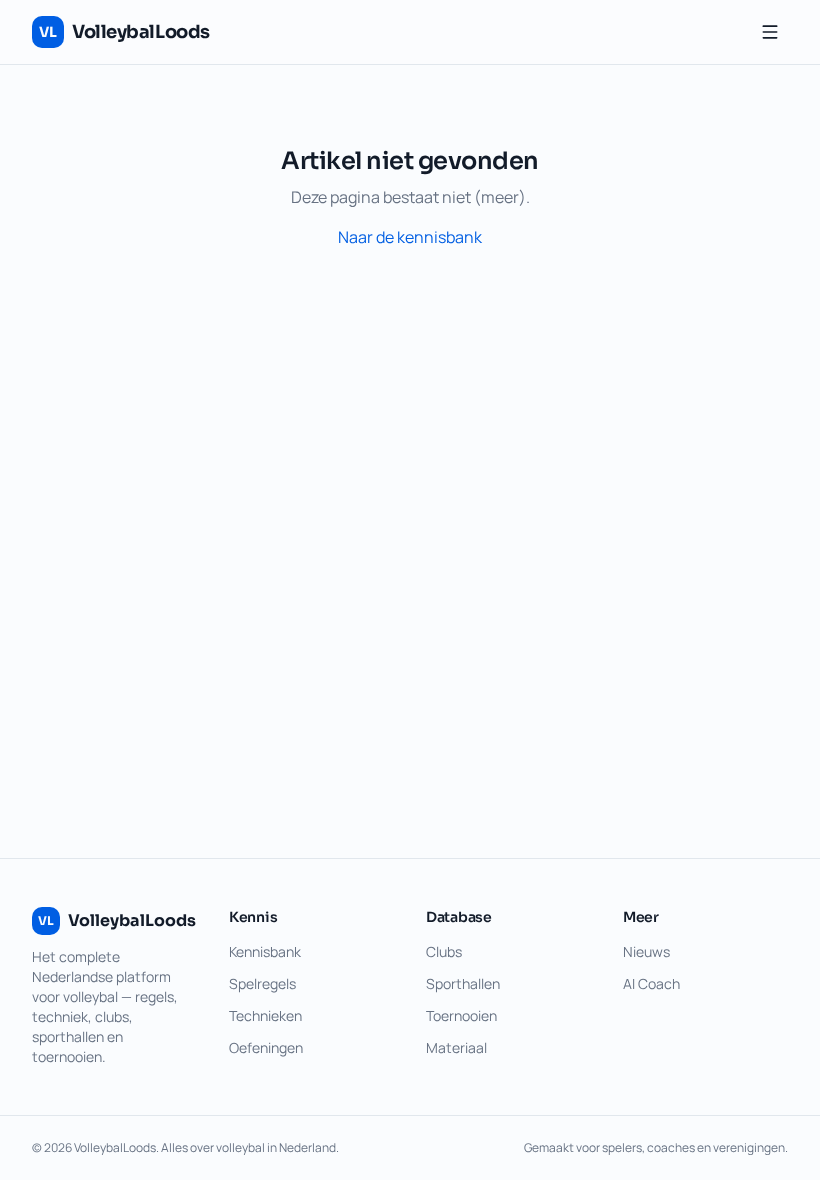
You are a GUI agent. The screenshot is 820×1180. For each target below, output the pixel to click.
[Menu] (770, 32)
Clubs (444, 951)
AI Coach (651, 983)
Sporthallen (463, 983)
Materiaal (456, 1047)
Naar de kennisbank (410, 237)
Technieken (265, 1015)
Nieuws (646, 951)
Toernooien (461, 1015)
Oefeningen (266, 1047)
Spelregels (262, 983)
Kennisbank (265, 951)
